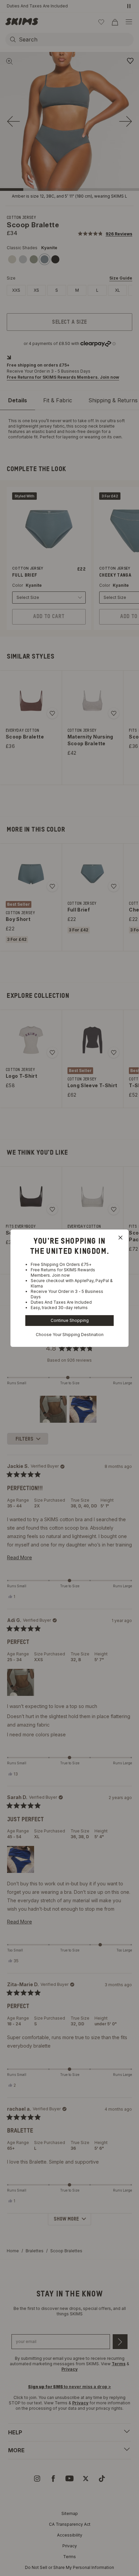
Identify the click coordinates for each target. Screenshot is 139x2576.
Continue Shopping (70, 1320)
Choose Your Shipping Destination (70, 1335)
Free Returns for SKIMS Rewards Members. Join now (63, 1272)
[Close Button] (120, 1238)
